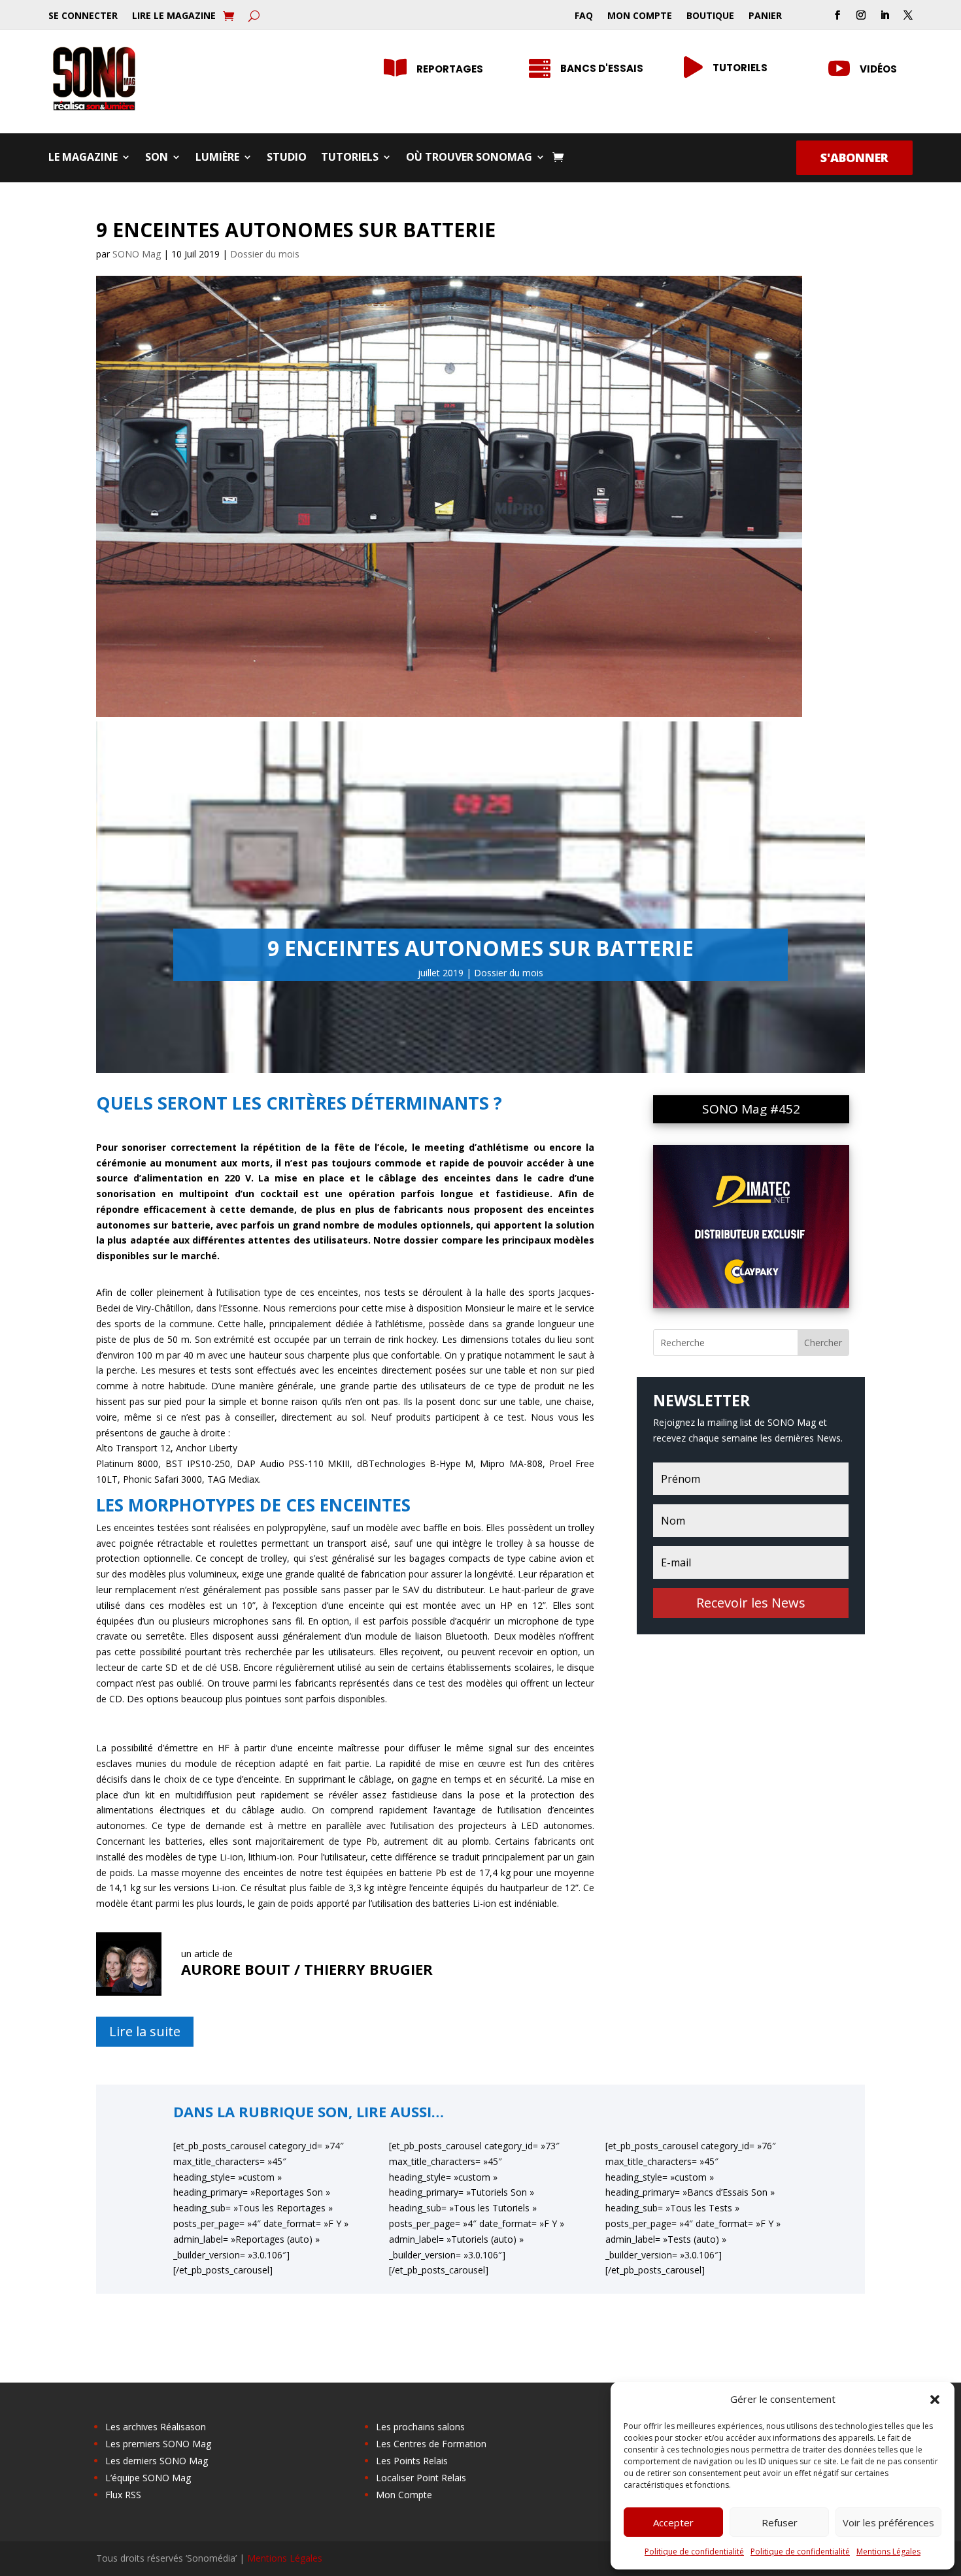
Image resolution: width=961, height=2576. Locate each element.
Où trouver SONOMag (469, 158)
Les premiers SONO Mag (158, 2444)
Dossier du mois (265, 254)
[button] (935, 2400)
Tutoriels (740, 68)
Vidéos (878, 69)
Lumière (217, 158)
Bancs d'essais (602, 68)
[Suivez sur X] (908, 15)
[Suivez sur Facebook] (837, 15)
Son (157, 158)
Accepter (673, 2522)
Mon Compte (640, 16)
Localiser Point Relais (421, 2478)
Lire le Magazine (174, 16)
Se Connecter (83, 16)
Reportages (450, 69)
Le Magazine (83, 158)
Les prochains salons (420, 2427)
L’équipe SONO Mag (148, 2478)
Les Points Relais (412, 2461)
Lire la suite (145, 2031)
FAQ (584, 16)
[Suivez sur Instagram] (861, 15)
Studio (287, 158)
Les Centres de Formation (431, 2444)
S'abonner (854, 157)
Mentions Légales (888, 2551)
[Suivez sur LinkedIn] (885, 15)
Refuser (780, 2522)
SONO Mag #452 (751, 1109)
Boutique (710, 16)
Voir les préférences (888, 2522)
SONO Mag (137, 254)
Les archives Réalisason (156, 2427)
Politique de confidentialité (694, 2551)
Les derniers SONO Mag (157, 2461)
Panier (765, 16)
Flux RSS (123, 2495)
